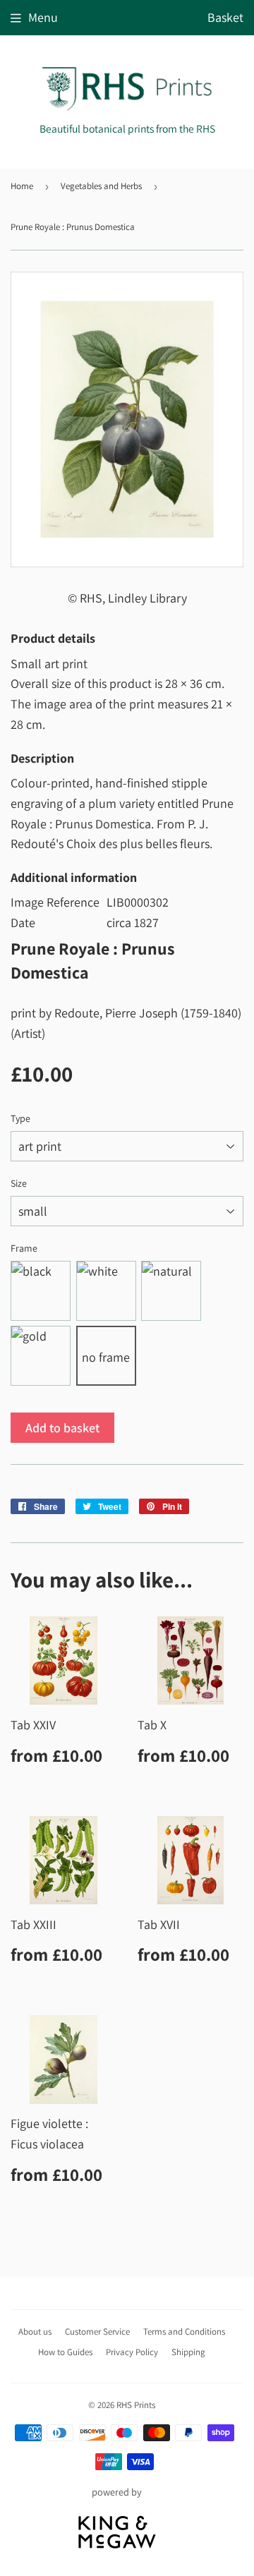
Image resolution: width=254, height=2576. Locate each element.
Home (22, 186)
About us (35, 2332)
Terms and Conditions (184, 2332)
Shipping (188, 2352)
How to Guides (65, 2352)
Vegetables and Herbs (101, 186)
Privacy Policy (132, 2352)
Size (19, 1183)
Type (20, 1118)
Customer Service (97, 2332)
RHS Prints (136, 2405)
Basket (225, 17)
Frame (24, 1248)
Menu (43, 17)
